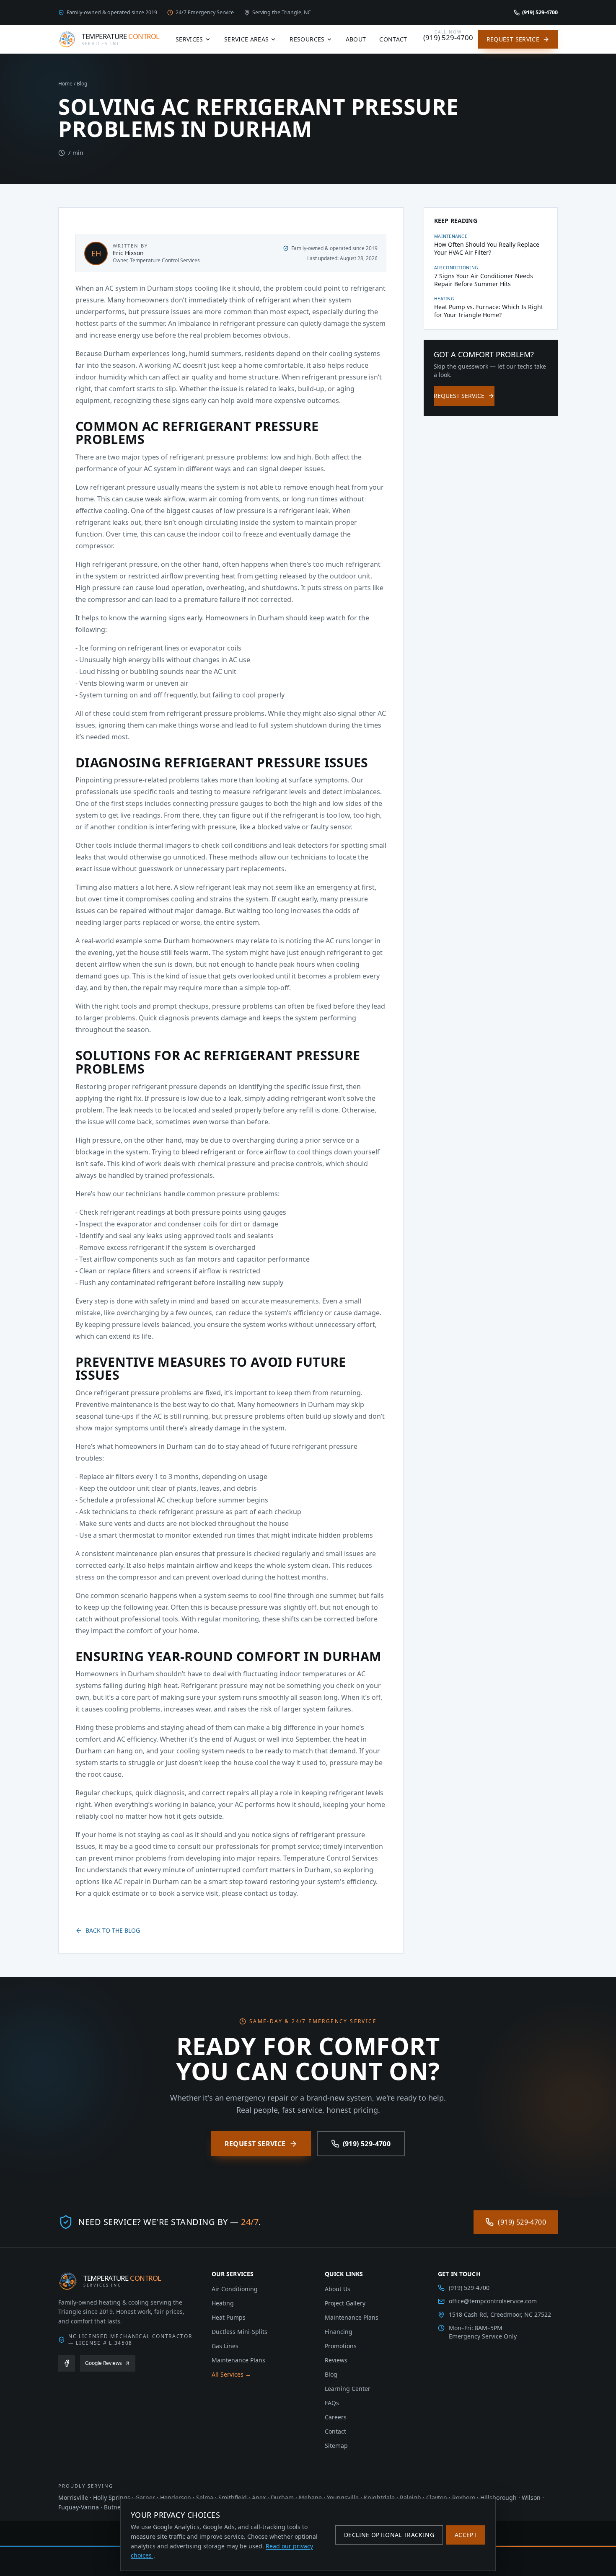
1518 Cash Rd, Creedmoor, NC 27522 (500, 2314)
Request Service (513, 39)
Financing (339, 2332)
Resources (307, 39)
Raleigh (410, 2497)
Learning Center (348, 2389)
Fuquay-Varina (79, 2507)
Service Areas (247, 39)
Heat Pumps (229, 2317)
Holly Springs (112, 2497)
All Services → (231, 2374)
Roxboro (464, 2497)
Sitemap (336, 2446)
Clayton (437, 2497)
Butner (114, 2507)
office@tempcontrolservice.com (493, 2301)
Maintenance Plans (238, 2360)
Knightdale (379, 2497)
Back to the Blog (113, 1930)
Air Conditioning (235, 2289)
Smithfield (233, 2497)
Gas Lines (225, 2346)
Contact (393, 39)
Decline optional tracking (389, 2535)
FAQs (332, 2403)
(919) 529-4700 (367, 2144)
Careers (336, 2417)
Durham (282, 2497)
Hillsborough (498, 2497)
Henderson (176, 2497)
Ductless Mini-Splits (239, 2332)
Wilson (531, 2497)
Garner (145, 2497)
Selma (205, 2497)
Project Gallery (345, 2303)
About (356, 39)
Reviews (336, 2360)
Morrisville (73, 2497)
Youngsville (343, 2497)
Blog (82, 84)
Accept (466, 2535)
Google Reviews (104, 2363)
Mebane (310, 2497)
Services (189, 39)
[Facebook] (67, 2363)
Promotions (341, 2346)
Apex (259, 2497)
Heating (223, 2303)
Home (65, 84)
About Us (338, 2289)
